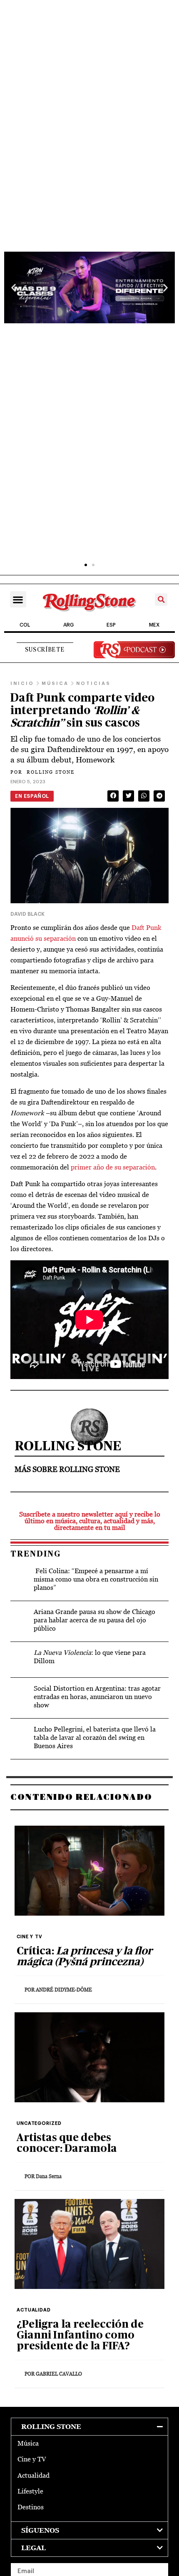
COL (25, 625)
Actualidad (34, 2475)
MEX (154, 625)
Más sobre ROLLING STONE (67, 1469)
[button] (14, 288)
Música (28, 2443)
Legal (34, 2548)
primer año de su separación (112, 1167)
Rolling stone (51, 2427)
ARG (68, 625)
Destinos (31, 2507)
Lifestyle (30, 2491)
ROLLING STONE (42, 772)
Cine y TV (32, 2459)
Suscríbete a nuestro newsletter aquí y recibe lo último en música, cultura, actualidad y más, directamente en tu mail (90, 1521)
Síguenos (40, 2530)
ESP (111, 625)
